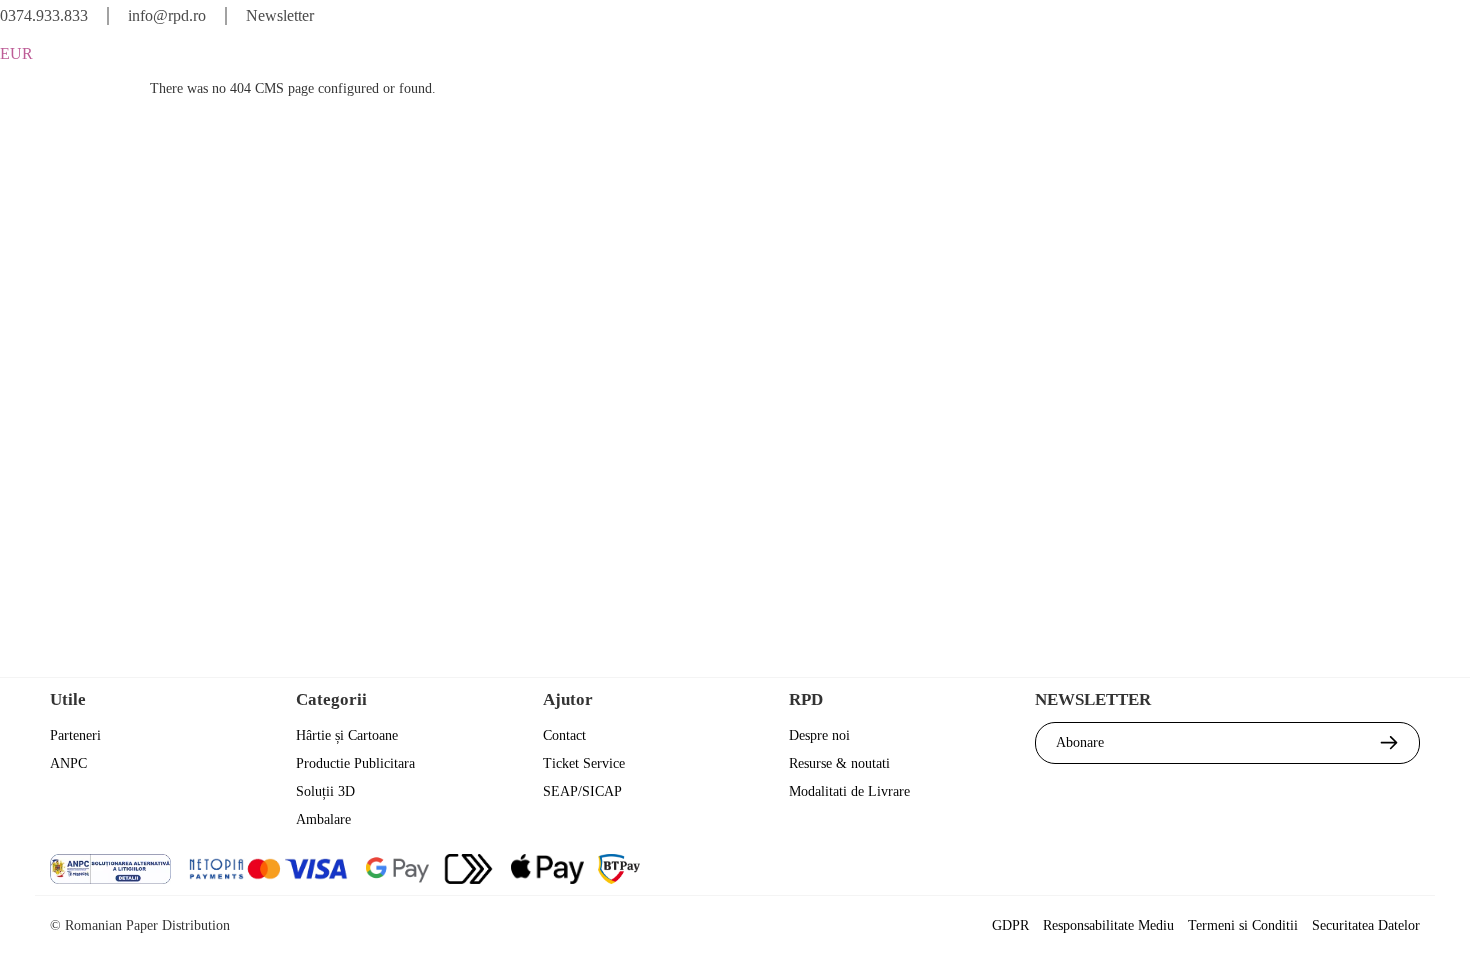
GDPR (1010, 925)
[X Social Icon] (1294, 871)
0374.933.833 (44, 15)
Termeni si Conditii (1243, 925)
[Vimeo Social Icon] (1402, 871)
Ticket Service (584, 763)
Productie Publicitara (355, 763)
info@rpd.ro (167, 15)
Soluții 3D (325, 791)
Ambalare (323, 819)
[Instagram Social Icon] (1348, 871)
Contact (564, 735)
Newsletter (280, 15)
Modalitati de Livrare (849, 791)
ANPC (68, 763)
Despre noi (819, 735)
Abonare (1080, 742)
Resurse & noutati (839, 763)
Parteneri (75, 735)
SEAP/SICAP (582, 791)
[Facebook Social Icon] (1240, 871)
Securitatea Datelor (1366, 925)
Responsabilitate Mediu (1108, 925)
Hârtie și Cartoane (347, 735)
